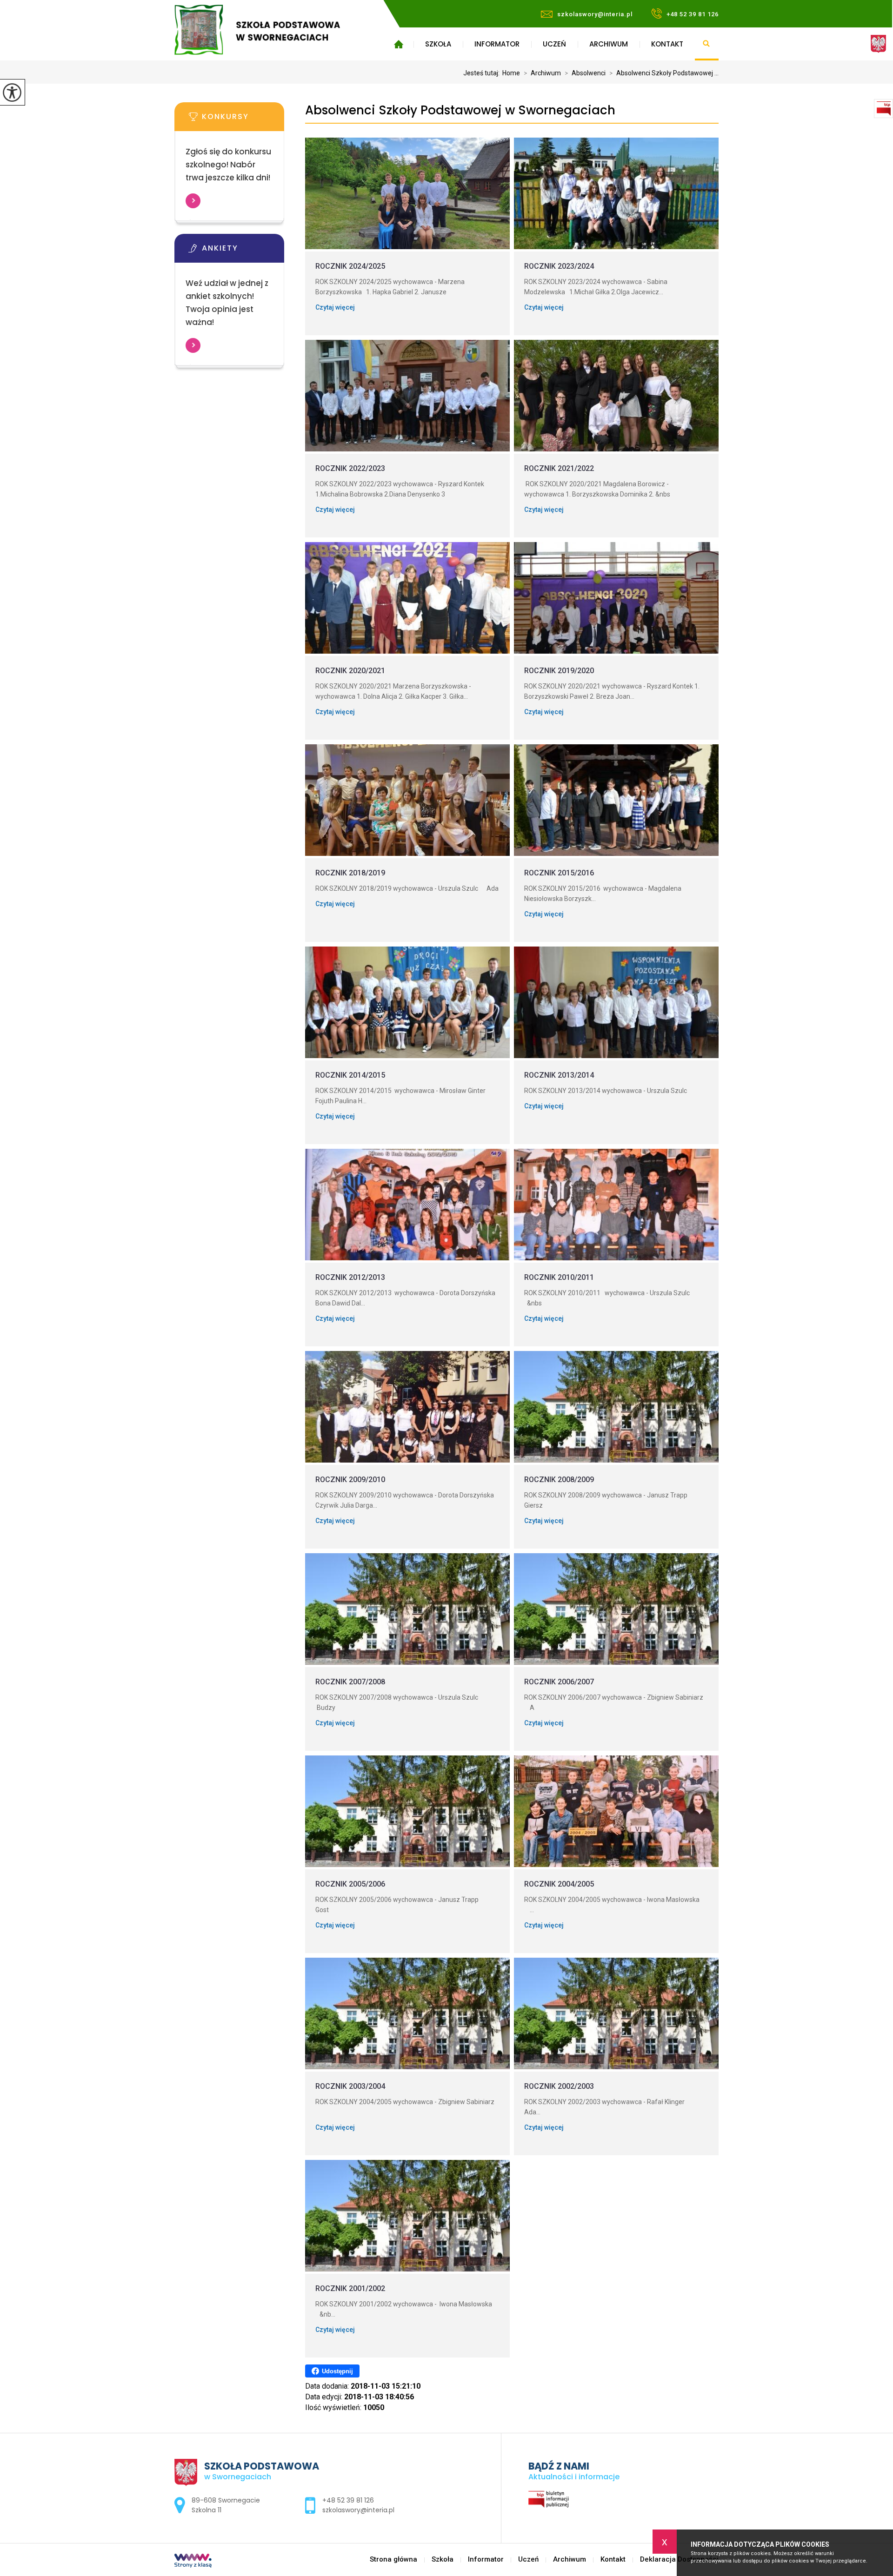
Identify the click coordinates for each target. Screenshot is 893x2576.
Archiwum (609, 44)
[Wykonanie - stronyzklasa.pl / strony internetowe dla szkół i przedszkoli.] (193, 2562)
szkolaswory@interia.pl (595, 14)
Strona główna (398, 44)
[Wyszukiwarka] (707, 44)
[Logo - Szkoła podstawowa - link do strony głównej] (271, 30)
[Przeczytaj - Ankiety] (243, 251)
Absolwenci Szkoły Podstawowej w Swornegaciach (460, 110)
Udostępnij (337, 2371)
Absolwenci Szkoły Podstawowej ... (664, 73)
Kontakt (667, 44)
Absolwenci (585, 73)
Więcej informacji (193, 201)
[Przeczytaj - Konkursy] (243, 119)
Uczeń (554, 44)
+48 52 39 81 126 (693, 14)
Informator (497, 44)
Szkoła (438, 44)
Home (511, 73)
